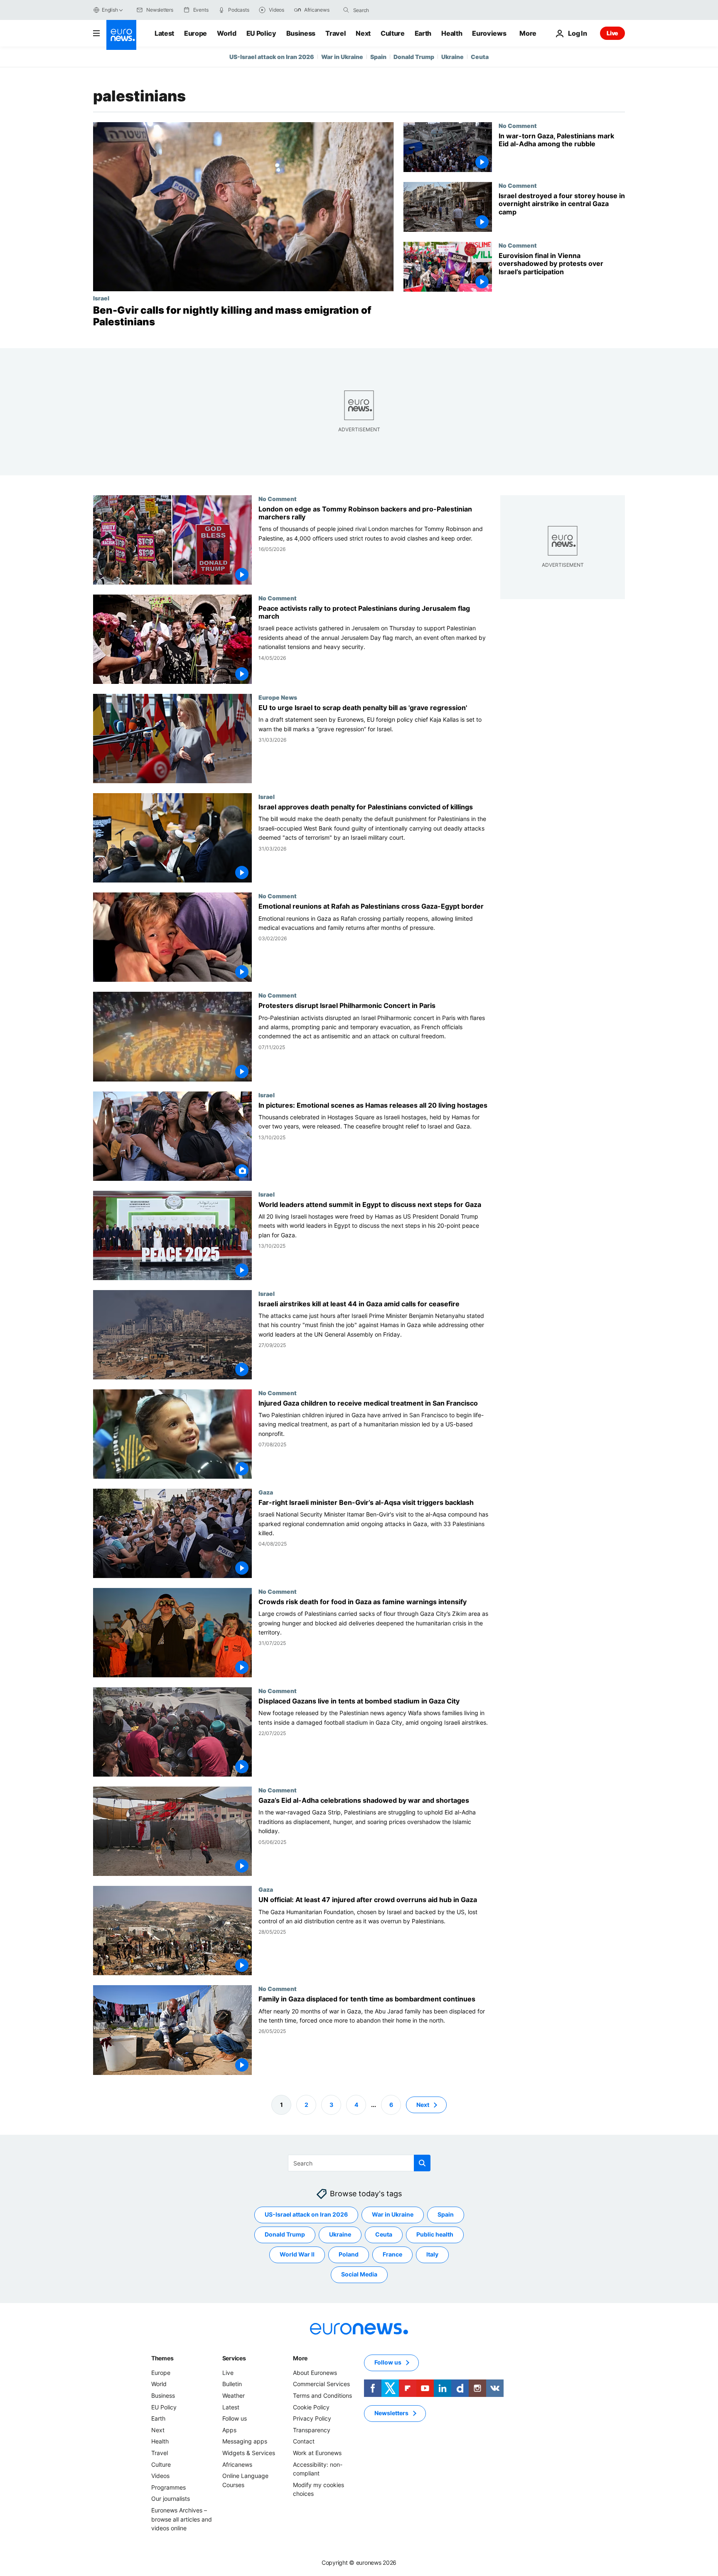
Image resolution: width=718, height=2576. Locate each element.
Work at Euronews (317, 2453)
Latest (164, 33)
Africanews (237, 2464)
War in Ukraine (342, 57)
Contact (304, 2441)
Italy (432, 2254)
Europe (195, 33)
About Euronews (315, 2373)
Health (452, 33)
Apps (229, 2430)
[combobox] (388, 10)
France (392, 2254)
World (226, 33)
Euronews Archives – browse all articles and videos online (182, 2519)
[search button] (346, 10)
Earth (423, 33)
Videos (160, 2476)
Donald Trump (414, 57)
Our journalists (171, 2499)
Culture (393, 33)
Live (612, 33)
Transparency (312, 2430)
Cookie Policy (311, 2407)
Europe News (278, 697)
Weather (234, 2395)
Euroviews (489, 33)
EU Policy (261, 33)
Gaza (266, 1492)
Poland (349, 2254)
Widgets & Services (249, 2453)
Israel (101, 298)
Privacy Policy (312, 2418)
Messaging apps (245, 2441)
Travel (336, 33)
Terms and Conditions (322, 2395)
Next (363, 33)
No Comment (518, 125)
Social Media (359, 2274)
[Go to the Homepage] (121, 35)
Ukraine (452, 57)
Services (234, 2358)
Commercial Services (321, 2384)
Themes (162, 2358)
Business (301, 33)
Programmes (168, 2487)
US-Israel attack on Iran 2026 (272, 57)
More (300, 2358)
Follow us (235, 2418)
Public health (435, 2234)
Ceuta (480, 57)
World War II (297, 2254)
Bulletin (232, 2384)
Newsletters (391, 2413)
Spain (378, 57)
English (110, 10)
